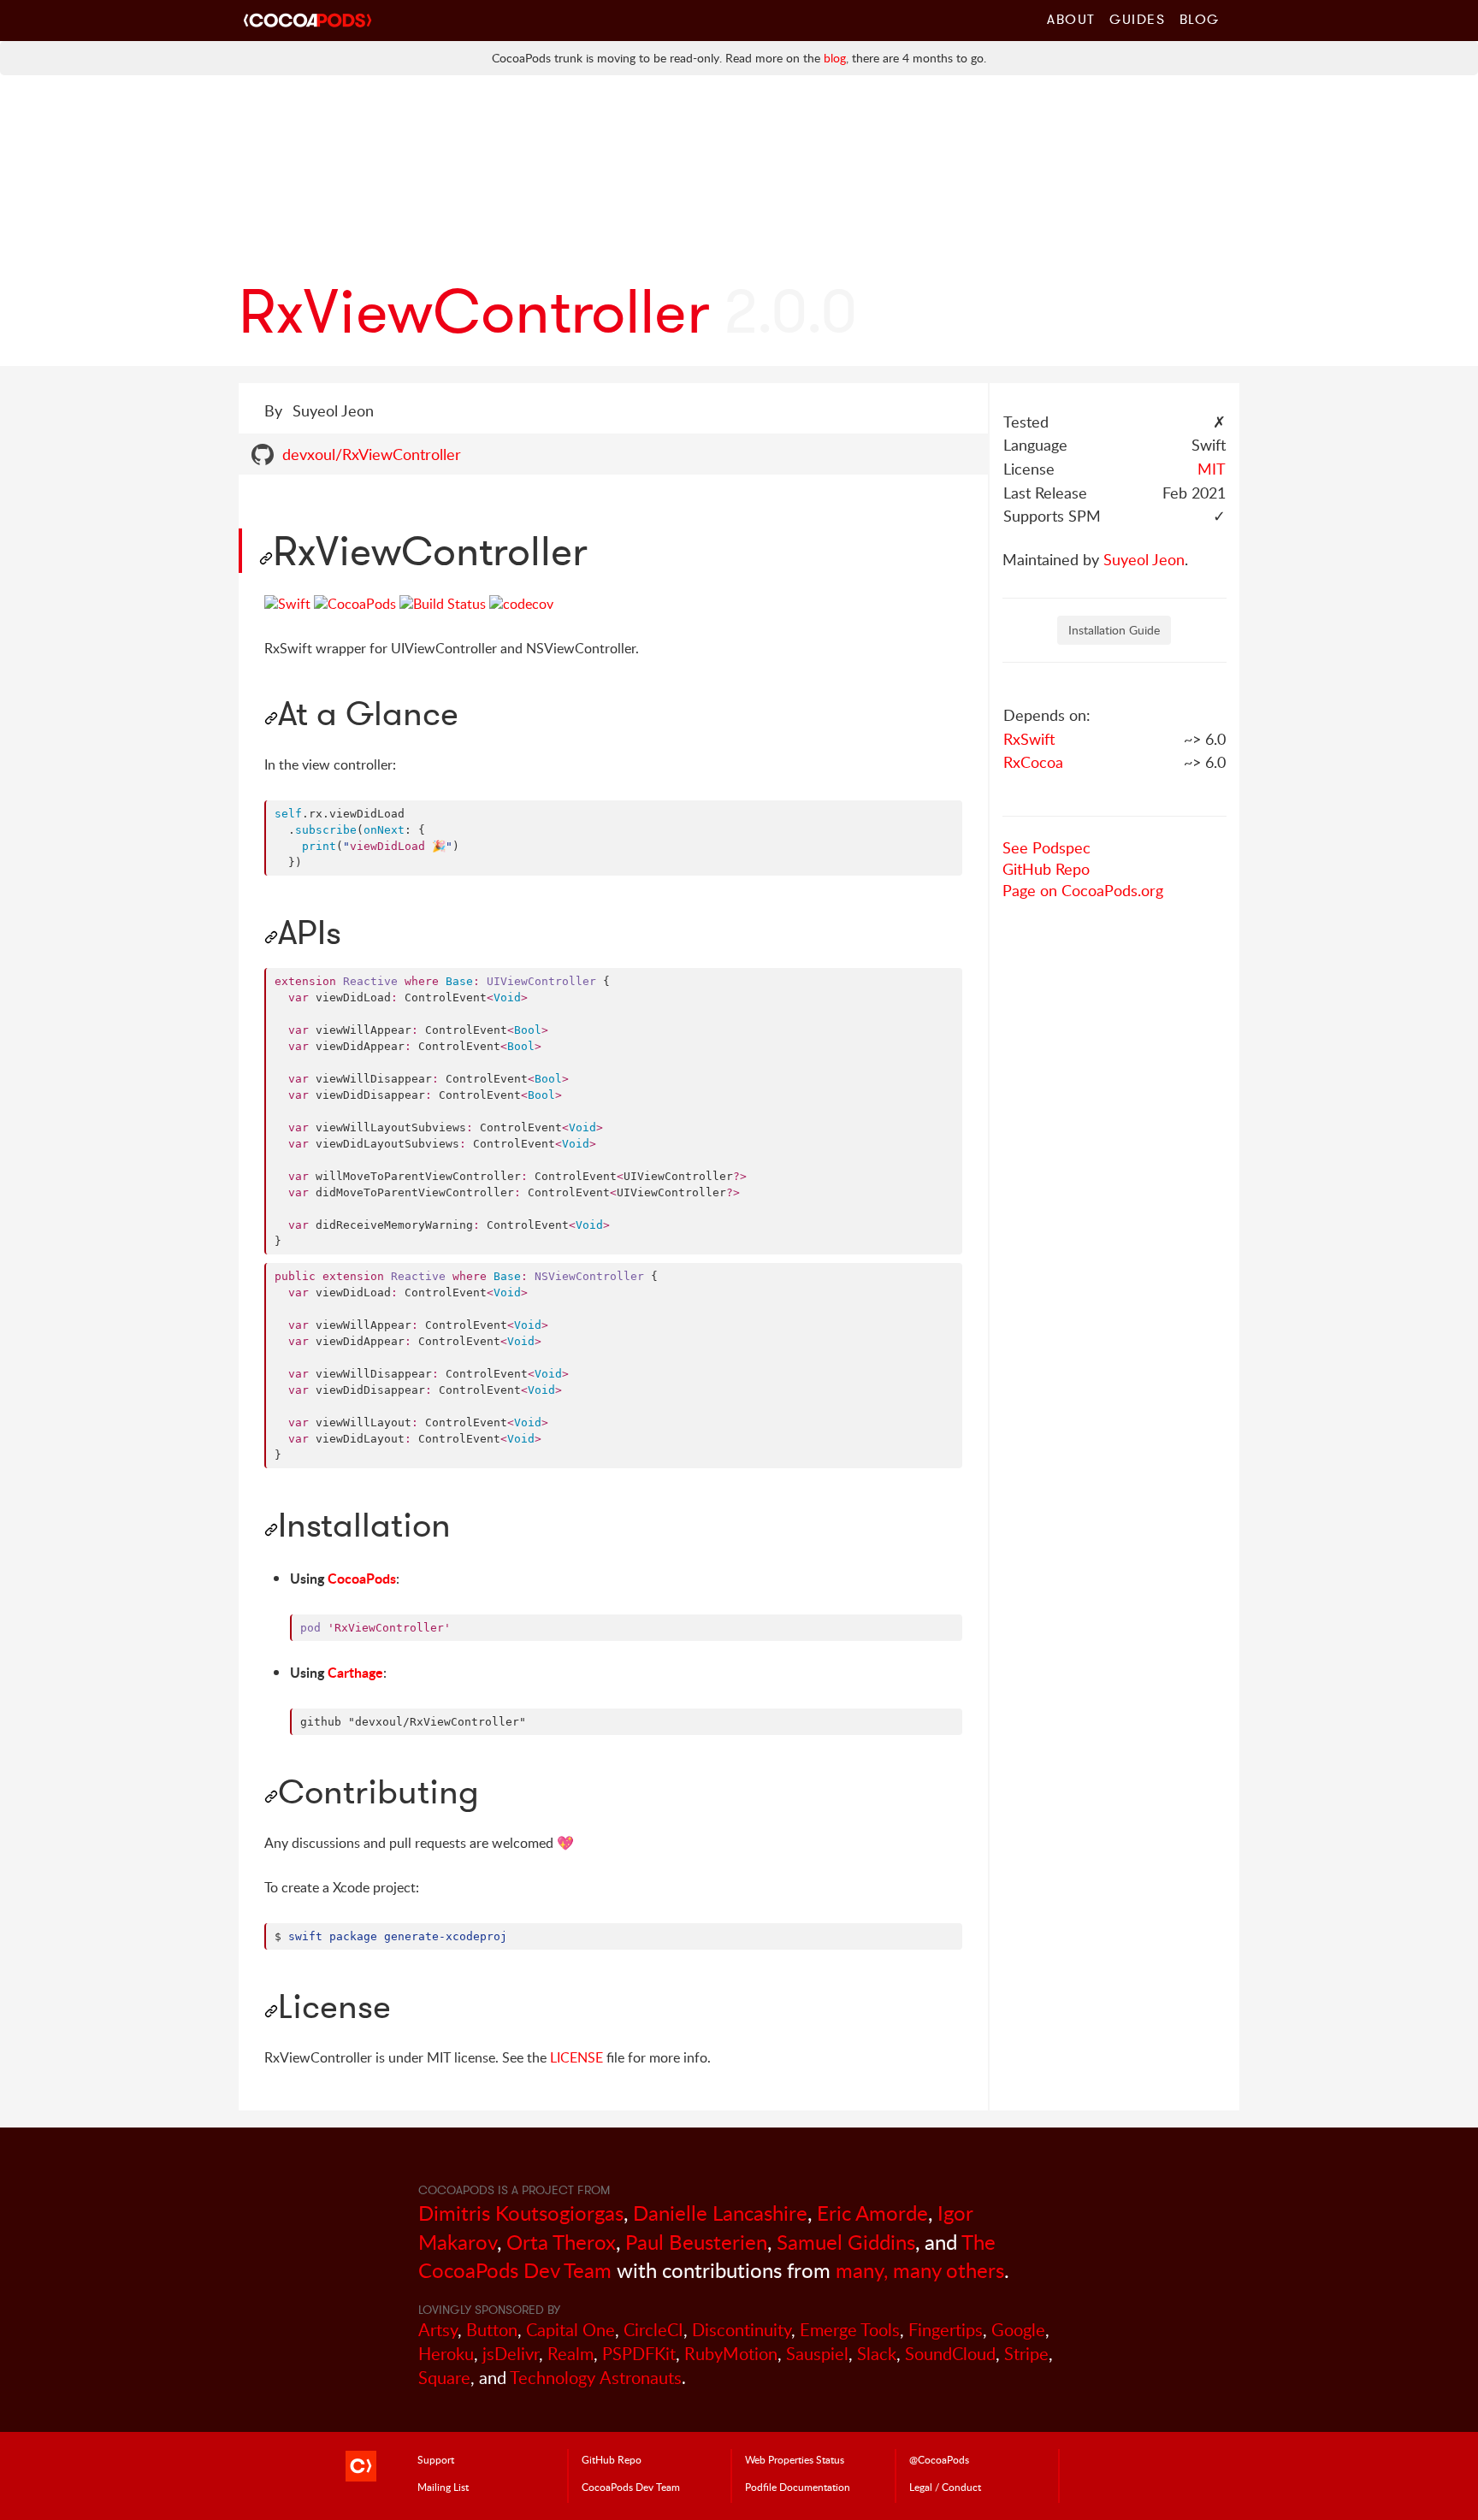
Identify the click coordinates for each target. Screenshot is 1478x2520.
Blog (1200, 19)
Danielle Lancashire (720, 2213)
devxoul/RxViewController (372, 454)
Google (1018, 2330)
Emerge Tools (850, 2330)
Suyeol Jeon (1144, 559)
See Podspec (1046, 847)
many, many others (920, 2270)
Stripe (1026, 2354)
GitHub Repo (1046, 869)
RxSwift (1029, 739)
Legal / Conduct (945, 2487)
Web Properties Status (795, 2459)
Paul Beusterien (696, 2242)
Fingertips (946, 2330)
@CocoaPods (939, 2459)
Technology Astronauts (596, 2378)
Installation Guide (1114, 630)
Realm (571, 2354)
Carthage (355, 1672)
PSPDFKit (639, 2354)
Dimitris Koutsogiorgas (521, 2213)
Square (444, 2378)
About (1071, 19)
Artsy (438, 2330)
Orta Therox (561, 2242)
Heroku (446, 2354)
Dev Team (631, 2487)
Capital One (571, 2330)
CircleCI (653, 2330)
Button (492, 2330)
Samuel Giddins (846, 2242)
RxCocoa (1033, 762)
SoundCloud (950, 2354)
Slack (877, 2354)
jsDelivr (511, 2354)
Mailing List (443, 2487)
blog (835, 58)
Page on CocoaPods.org (1083, 890)
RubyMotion (731, 2354)
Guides (1138, 19)
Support (436, 2459)
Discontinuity (742, 2330)
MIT (1212, 469)
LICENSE (576, 2057)
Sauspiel (817, 2354)
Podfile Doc (798, 2487)
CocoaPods (362, 1578)
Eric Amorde (872, 2213)
